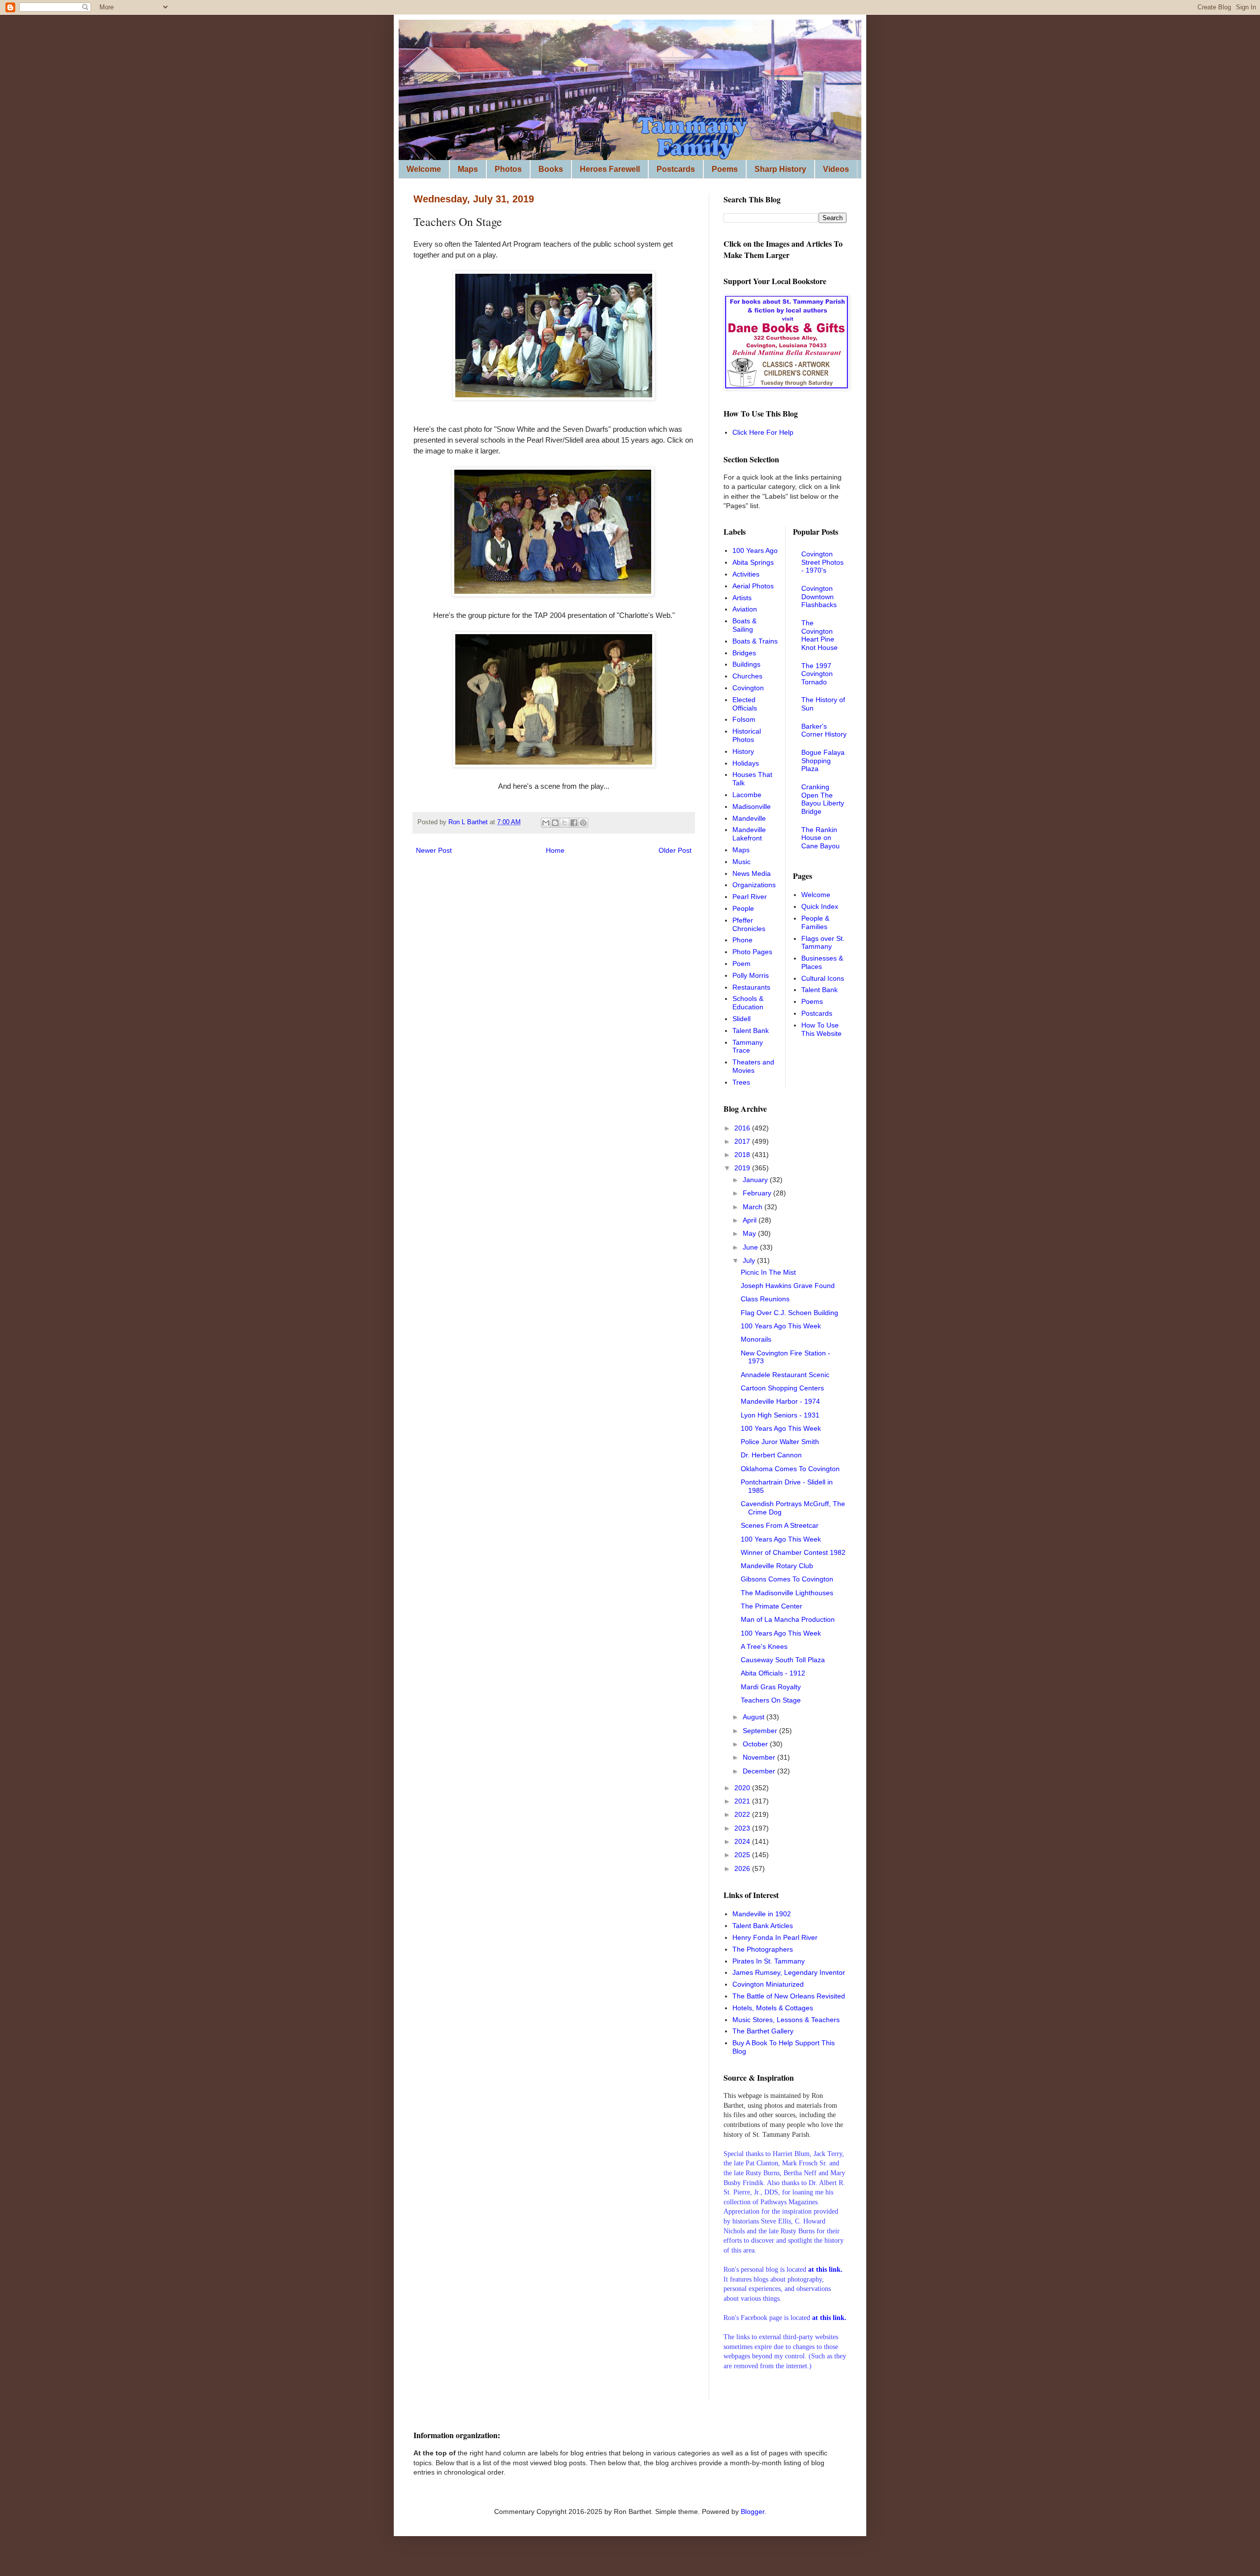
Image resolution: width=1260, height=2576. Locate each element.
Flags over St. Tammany (823, 943)
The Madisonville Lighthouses (787, 1593)
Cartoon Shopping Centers (782, 1388)
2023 (743, 1828)
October (756, 1744)
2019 (743, 1168)
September (761, 1731)
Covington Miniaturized (768, 1984)
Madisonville (752, 806)
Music (741, 862)
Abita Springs (753, 562)
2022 (743, 1814)
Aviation (745, 609)
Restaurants (751, 987)
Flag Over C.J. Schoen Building (789, 1313)
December (760, 1771)
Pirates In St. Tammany (769, 1961)
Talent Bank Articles (763, 1926)
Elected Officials (745, 704)
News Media (752, 873)
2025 (743, 1855)
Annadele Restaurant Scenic (785, 1375)
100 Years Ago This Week (781, 1326)
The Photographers (763, 1949)
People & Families (815, 922)
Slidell (741, 1019)
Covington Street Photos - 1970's (822, 562)
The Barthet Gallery (763, 2031)
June (751, 1247)
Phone (742, 940)
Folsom (744, 719)
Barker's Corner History (824, 730)
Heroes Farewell (610, 169)
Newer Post (434, 850)
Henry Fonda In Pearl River (775, 1937)
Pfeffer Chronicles (749, 924)
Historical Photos (747, 735)
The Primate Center (772, 1606)
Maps (468, 169)
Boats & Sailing (744, 625)
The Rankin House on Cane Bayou (820, 838)
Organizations (754, 885)
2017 (743, 1141)
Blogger (753, 2512)
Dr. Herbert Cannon (771, 1455)
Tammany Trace (748, 1046)
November (760, 1757)
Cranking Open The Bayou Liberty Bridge (823, 799)
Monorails (756, 1339)
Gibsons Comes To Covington (787, 1579)
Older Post (675, 850)
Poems (725, 169)
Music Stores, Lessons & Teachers (786, 2020)
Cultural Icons (823, 978)
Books (551, 169)
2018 (743, 1155)
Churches (747, 676)
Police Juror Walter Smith (780, 1442)
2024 (743, 1841)
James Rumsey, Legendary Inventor (789, 1972)
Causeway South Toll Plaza (783, 1660)
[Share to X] (565, 823)
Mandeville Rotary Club (777, 1566)
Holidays (746, 763)
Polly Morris (751, 975)
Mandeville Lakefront (749, 834)
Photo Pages (752, 952)
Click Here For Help (763, 432)
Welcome (424, 169)
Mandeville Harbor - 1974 (780, 1401)
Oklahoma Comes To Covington (790, 1469)
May (750, 1233)
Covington (748, 688)
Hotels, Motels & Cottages (773, 2008)
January (756, 1180)
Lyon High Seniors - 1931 (780, 1415)
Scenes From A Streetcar (780, 1525)
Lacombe (747, 795)
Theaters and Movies (753, 1066)
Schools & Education (748, 1003)
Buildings (746, 664)
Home (555, 850)
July (750, 1260)
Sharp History (780, 169)
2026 (743, 1868)
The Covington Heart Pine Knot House (819, 635)
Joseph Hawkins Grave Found (788, 1286)
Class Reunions (765, 1299)
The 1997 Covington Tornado (817, 674)
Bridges (744, 653)
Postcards (676, 169)
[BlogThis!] (555, 823)
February (758, 1193)
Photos (508, 169)
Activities (746, 574)
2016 (743, 1128)
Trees (741, 1082)
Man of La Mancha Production (788, 1619)
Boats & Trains (755, 641)
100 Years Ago (755, 550)
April (751, 1220)
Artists (742, 598)
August (755, 1717)
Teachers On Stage (771, 1700)
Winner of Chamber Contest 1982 (793, 1552)
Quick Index (820, 906)
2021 (743, 1801)
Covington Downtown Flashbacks (819, 597)
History (743, 751)
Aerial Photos (753, 586)
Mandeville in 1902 (762, 1914)
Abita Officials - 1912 (773, 1673)
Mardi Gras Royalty (771, 1687)
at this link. (829, 2318)
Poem (741, 964)
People (743, 908)
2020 (743, 1788)
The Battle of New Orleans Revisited (789, 1996)
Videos (836, 169)
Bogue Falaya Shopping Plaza (823, 761)
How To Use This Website (821, 1029)
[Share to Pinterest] (583, 823)
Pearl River (750, 897)
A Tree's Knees (764, 1646)
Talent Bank (751, 1030)
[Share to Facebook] (574, 823)
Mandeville (749, 818)
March (754, 1207)
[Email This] (546, 823)
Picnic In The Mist (768, 1272)
